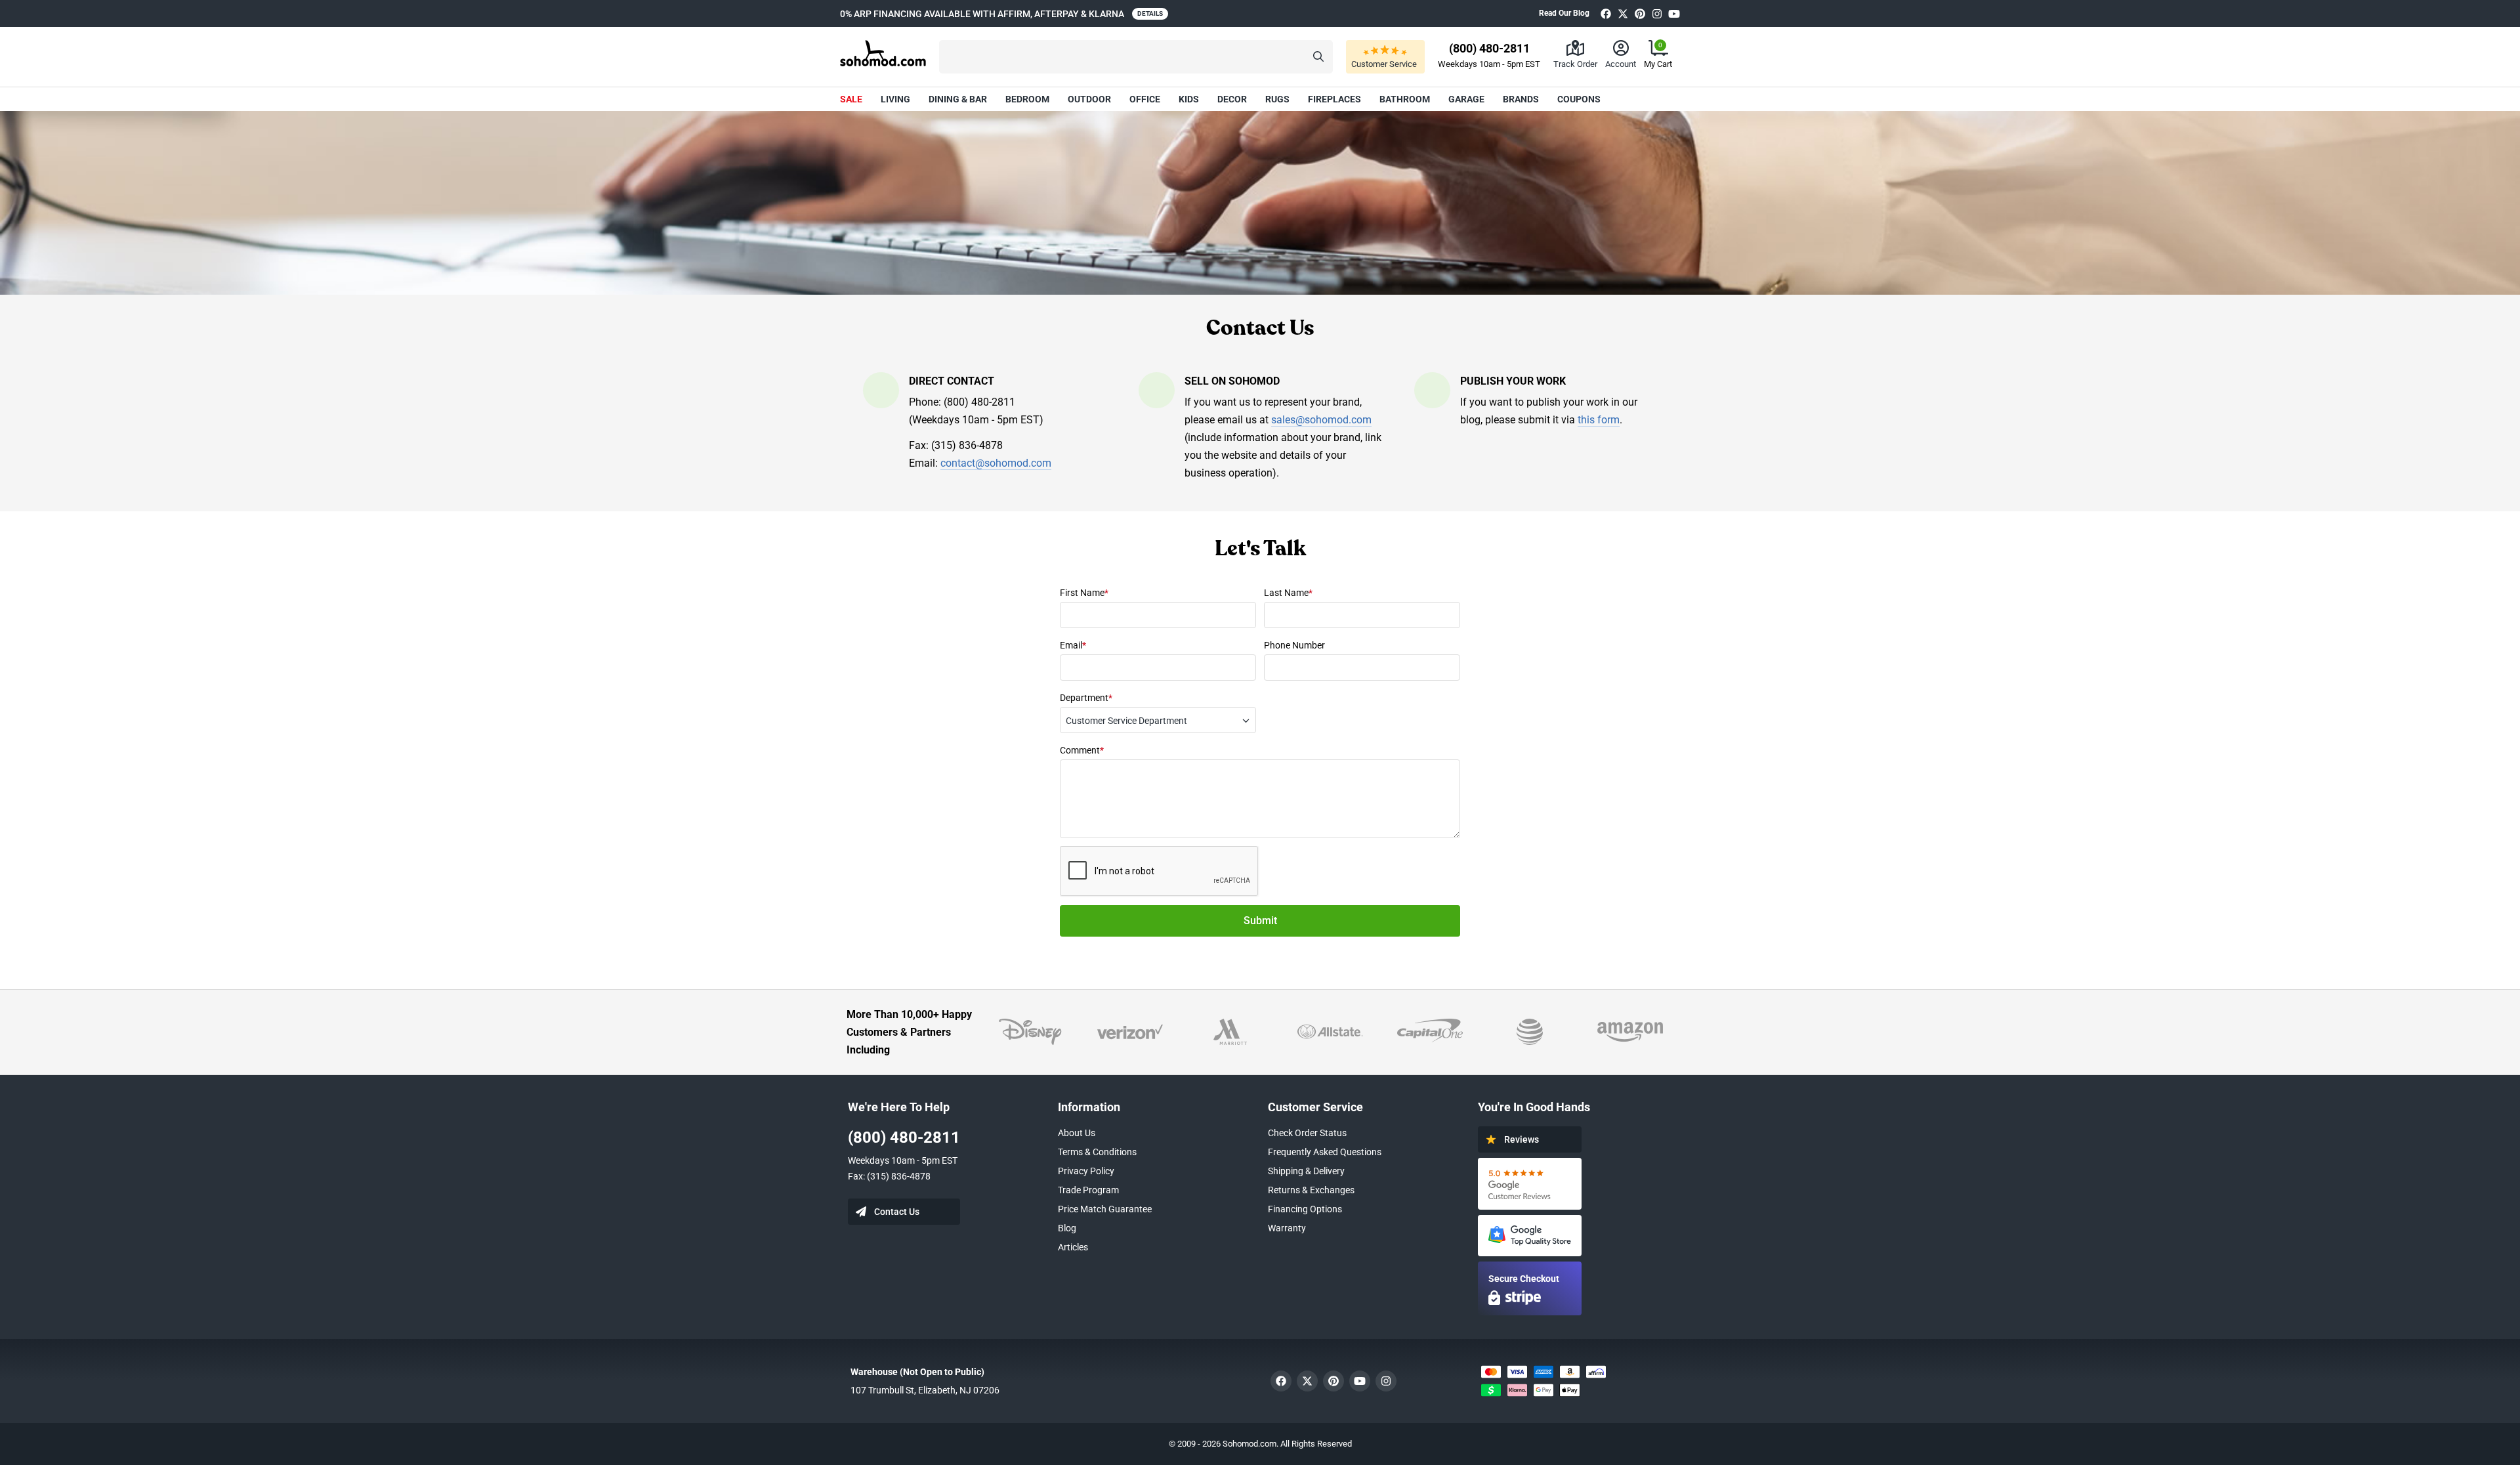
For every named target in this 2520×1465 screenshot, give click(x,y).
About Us (1077, 1133)
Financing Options (1305, 1209)
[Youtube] (1674, 13)
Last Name (1288, 593)
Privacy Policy (1086, 1171)
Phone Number (1294, 645)
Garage (1466, 99)
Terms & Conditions (1097, 1152)
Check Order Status (1307, 1133)
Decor (1232, 99)
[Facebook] (1606, 13)
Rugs (1277, 99)
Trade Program (1088, 1190)
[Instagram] (1657, 13)
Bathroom (1405, 99)
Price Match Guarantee (1105, 1209)
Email (1073, 645)
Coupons (1579, 99)
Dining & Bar (958, 99)
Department (1086, 698)
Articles (1073, 1247)
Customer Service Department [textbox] (1126, 721)
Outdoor (1089, 99)
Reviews (1522, 1139)
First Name (1084, 593)
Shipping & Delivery (1306, 1171)
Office (1145, 99)
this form (1599, 420)
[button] (1136, 57)
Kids (1189, 99)
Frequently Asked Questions (1325, 1152)
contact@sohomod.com (996, 463)
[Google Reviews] (1530, 1184)
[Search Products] (1318, 57)
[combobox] (1158, 720)
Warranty (1287, 1228)
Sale (851, 99)
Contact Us (897, 1212)
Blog (1067, 1228)
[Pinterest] (1640, 13)
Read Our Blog (1564, 13)
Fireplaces (1334, 99)
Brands (1521, 99)
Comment (1082, 750)
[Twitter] (1623, 13)
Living (895, 99)
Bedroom (1027, 99)
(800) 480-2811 (904, 1137)
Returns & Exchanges (1311, 1190)
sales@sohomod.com (1321, 420)
